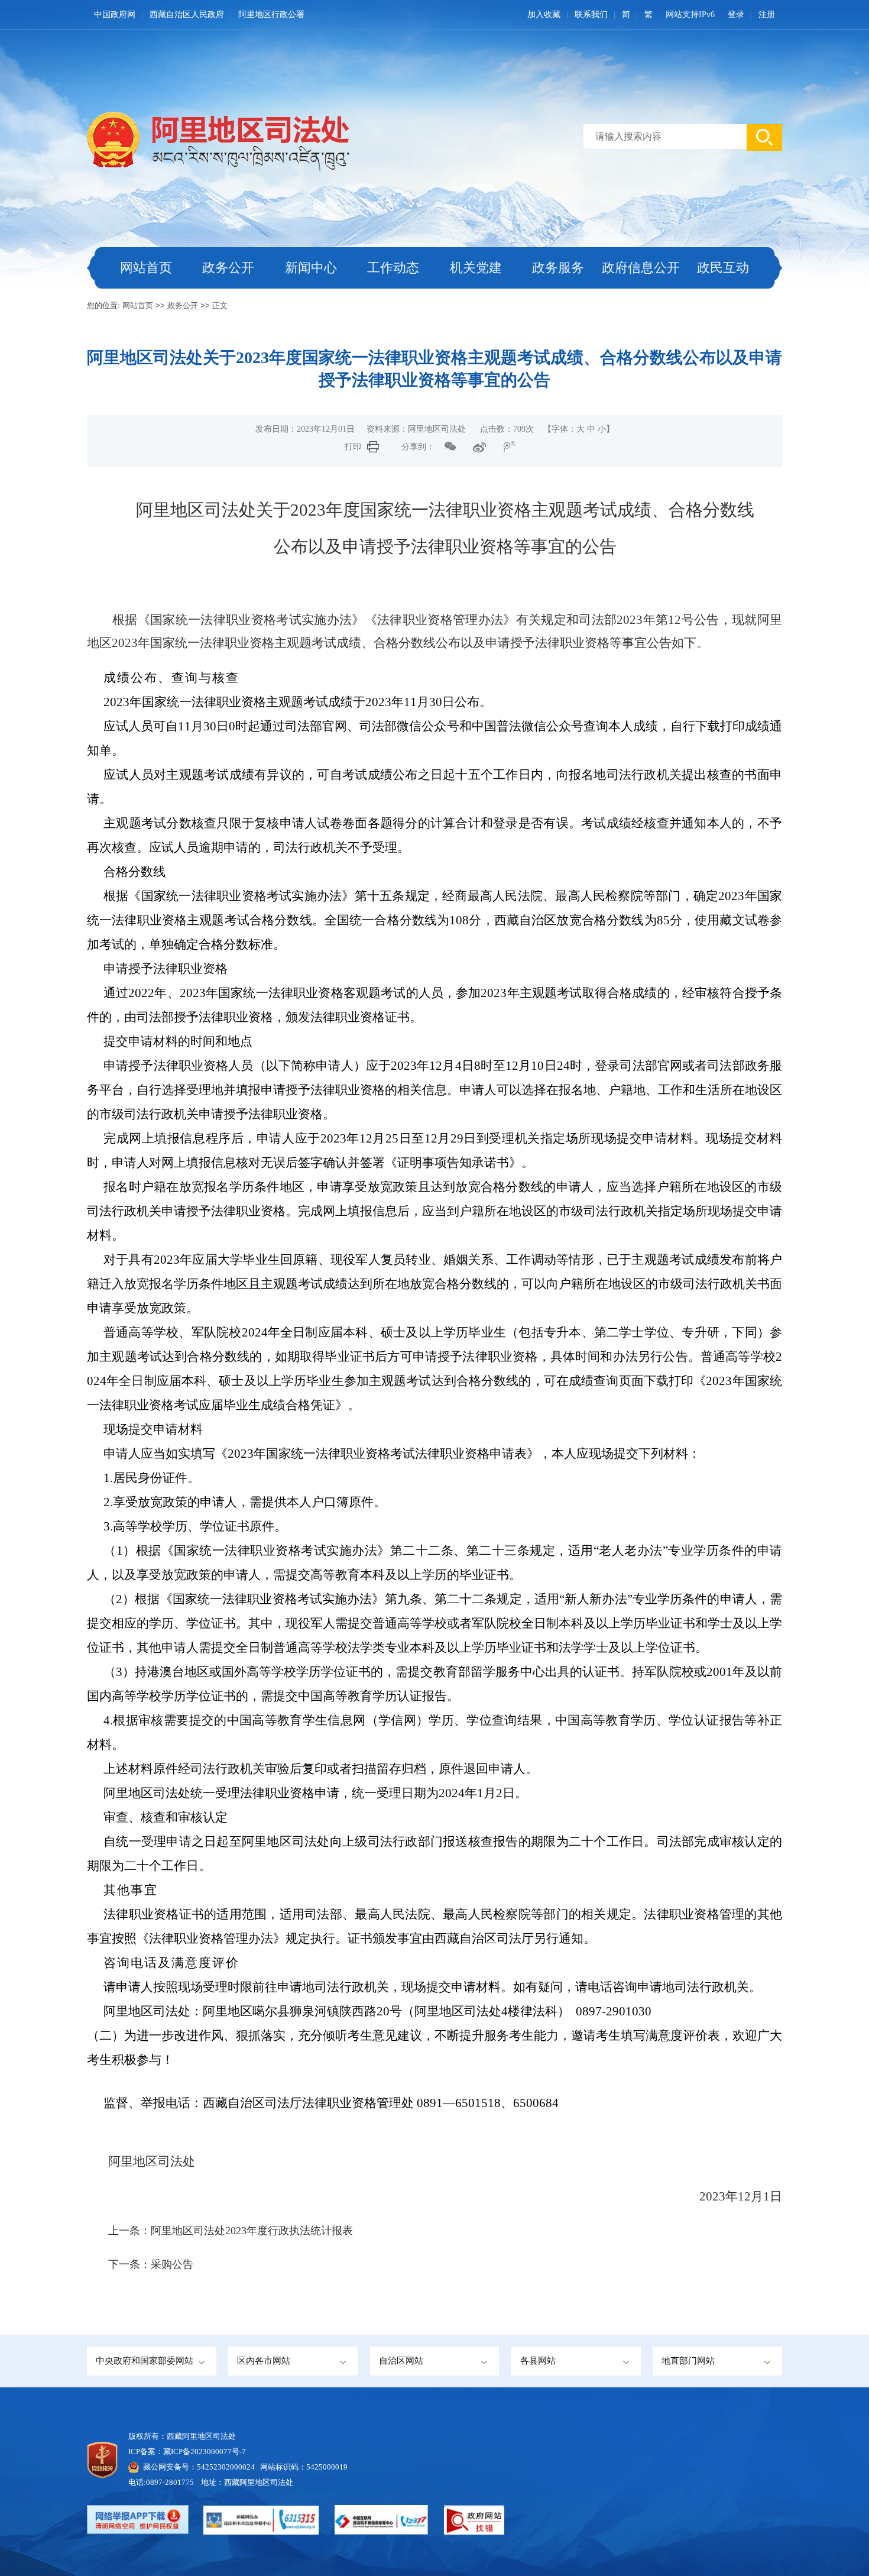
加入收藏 (544, 14)
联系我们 (591, 14)
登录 (736, 14)
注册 (767, 14)
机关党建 (476, 268)
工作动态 (393, 268)
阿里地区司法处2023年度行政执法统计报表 (252, 2231)
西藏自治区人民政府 (187, 14)
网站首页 (146, 268)
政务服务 (558, 268)
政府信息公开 (641, 268)
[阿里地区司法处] (113, 138)
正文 (220, 305)
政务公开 (228, 268)
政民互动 (723, 268)
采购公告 (172, 2264)
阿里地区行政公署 (271, 14)
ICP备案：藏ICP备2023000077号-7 (187, 2452)
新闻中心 (311, 268)
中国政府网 (115, 14)
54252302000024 (226, 2467)
